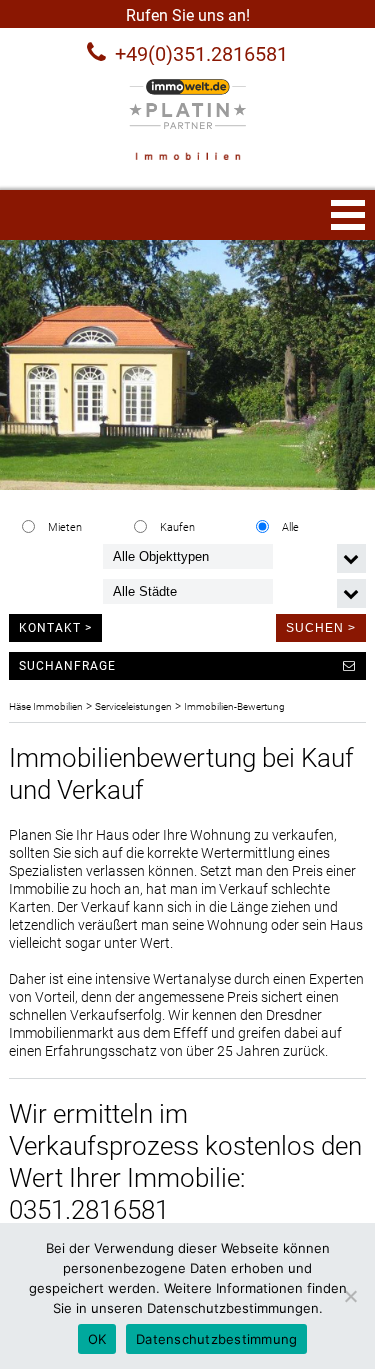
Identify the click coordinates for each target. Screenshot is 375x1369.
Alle (290, 527)
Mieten (65, 527)
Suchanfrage (67, 666)
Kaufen (177, 527)
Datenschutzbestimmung (216, 1339)
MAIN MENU (348, 215)
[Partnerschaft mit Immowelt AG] (187, 104)
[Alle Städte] (188, 591)
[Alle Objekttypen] (188, 556)
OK (97, 1339)
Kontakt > (55, 628)
